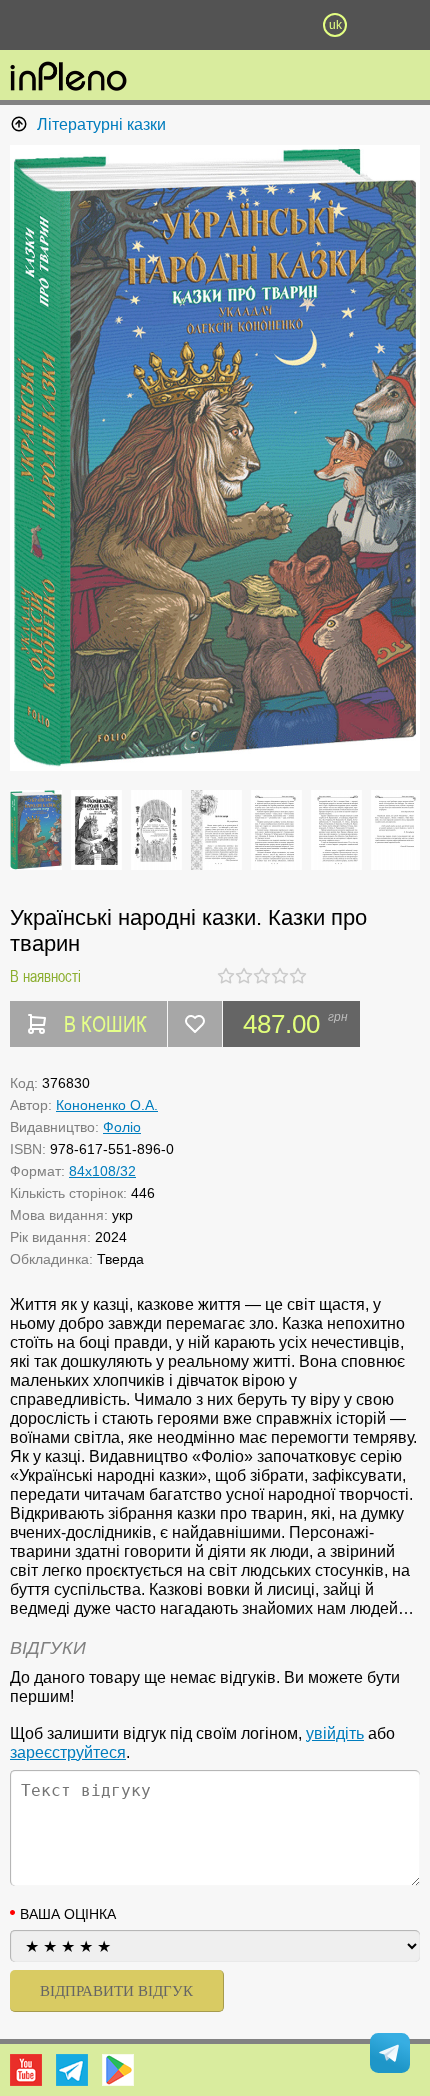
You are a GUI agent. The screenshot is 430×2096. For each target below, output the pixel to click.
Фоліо (122, 1127)
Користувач (215, 25)
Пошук (155, 25)
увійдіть (335, 1733)
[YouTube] (26, 2070)
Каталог (32, 25)
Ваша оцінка (68, 1914)
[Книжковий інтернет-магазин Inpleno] (68, 78)
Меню (95, 25)
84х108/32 (102, 1171)
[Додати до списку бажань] (195, 1024)
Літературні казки (101, 124)
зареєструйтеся (68, 1752)
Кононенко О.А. (107, 1105)
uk (335, 25)
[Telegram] (72, 2070)
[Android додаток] (118, 2070)
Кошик (275, 25)
